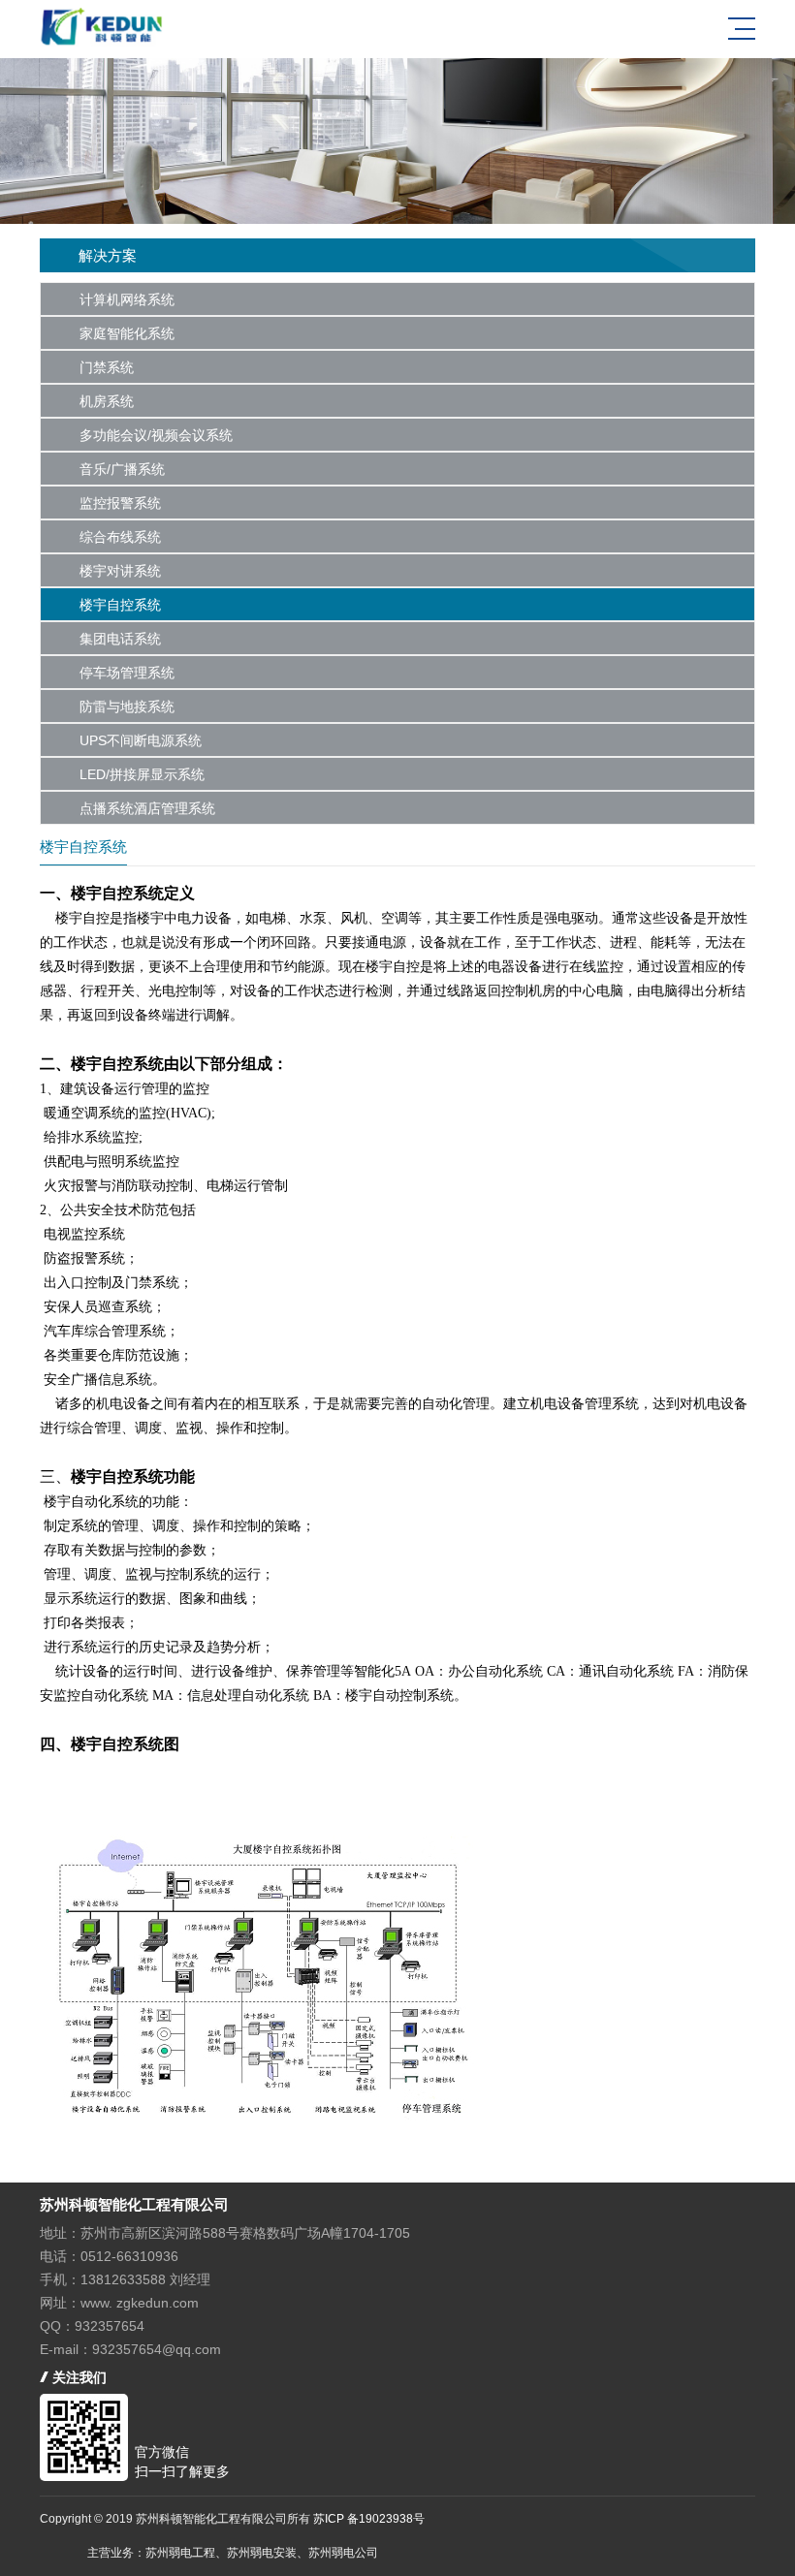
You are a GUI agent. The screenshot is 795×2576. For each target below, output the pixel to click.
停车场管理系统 (127, 673)
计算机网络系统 (127, 299)
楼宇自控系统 (120, 605)
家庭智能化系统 (127, 333)
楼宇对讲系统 (120, 571)
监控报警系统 (120, 503)
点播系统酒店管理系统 (147, 808)
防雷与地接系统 (127, 707)
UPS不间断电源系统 (141, 740)
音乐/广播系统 (122, 469)
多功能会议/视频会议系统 (156, 435)
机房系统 (107, 401)
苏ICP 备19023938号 (369, 2519)
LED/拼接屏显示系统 (142, 774)
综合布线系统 (120, 537)
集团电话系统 (120, 639)
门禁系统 (107, 367)
